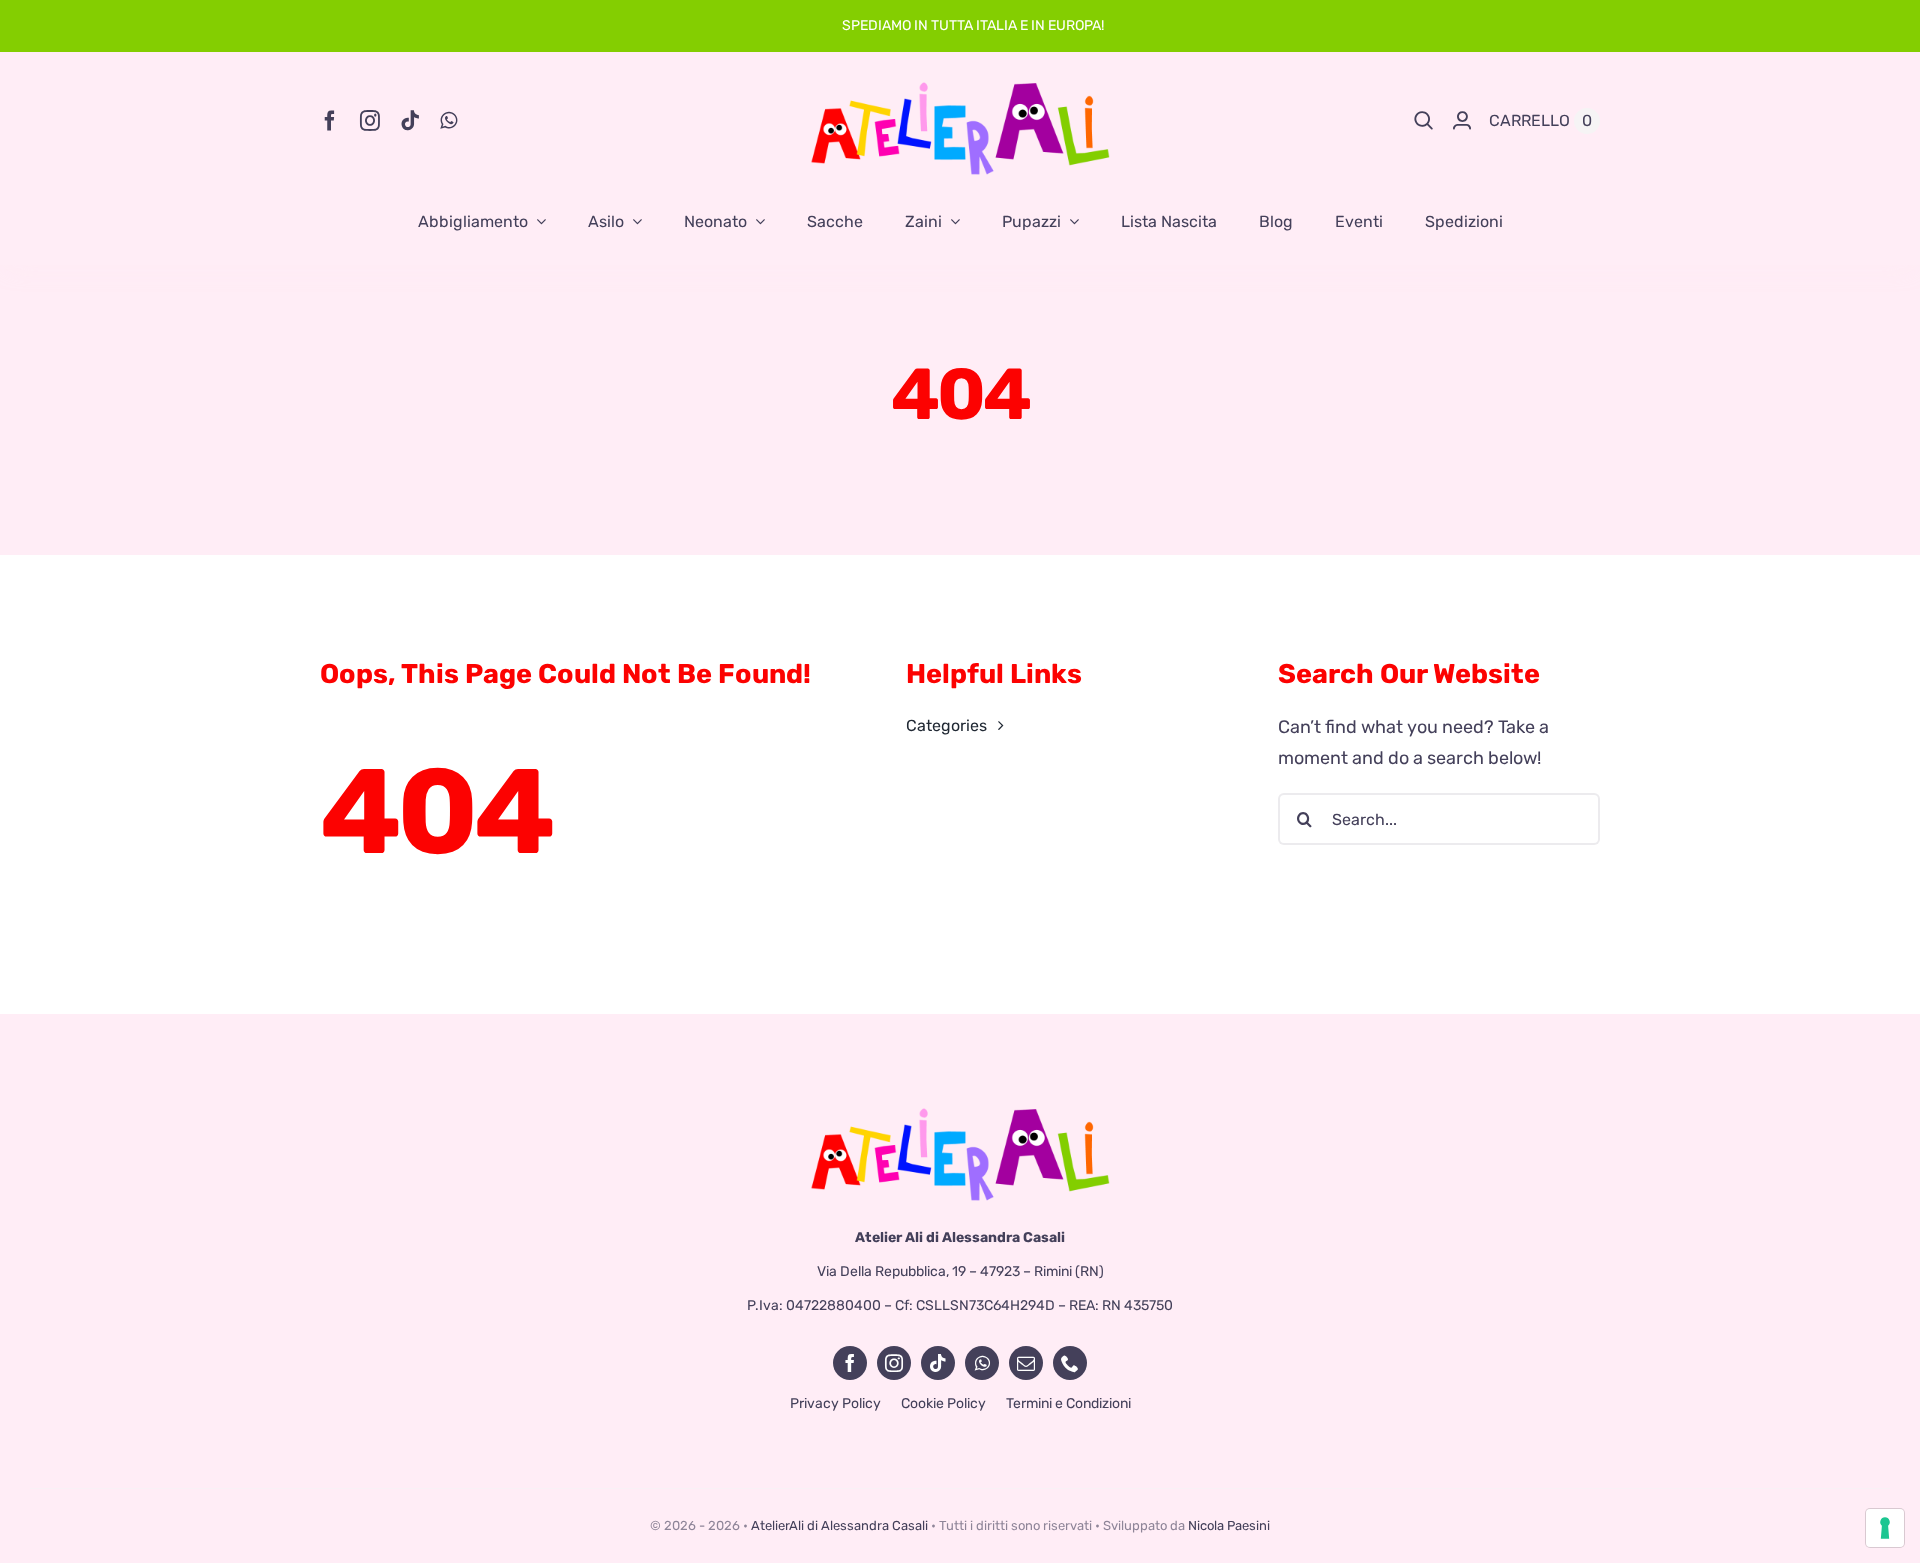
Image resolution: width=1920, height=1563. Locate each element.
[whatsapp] (448, 121)
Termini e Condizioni (1068, 1403)
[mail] (1026, 1363)
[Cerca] (1424, 121)
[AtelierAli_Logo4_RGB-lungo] (960, 1115)
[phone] (1070, 1363)
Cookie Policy (943, 1403)
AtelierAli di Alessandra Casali (839, 1525)
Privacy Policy (835, 1403)
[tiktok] (410, 121)
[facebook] (330, 121)
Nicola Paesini (1229, 1525)
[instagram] (370, 121)
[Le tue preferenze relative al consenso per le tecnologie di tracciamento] (1885, 1528)
